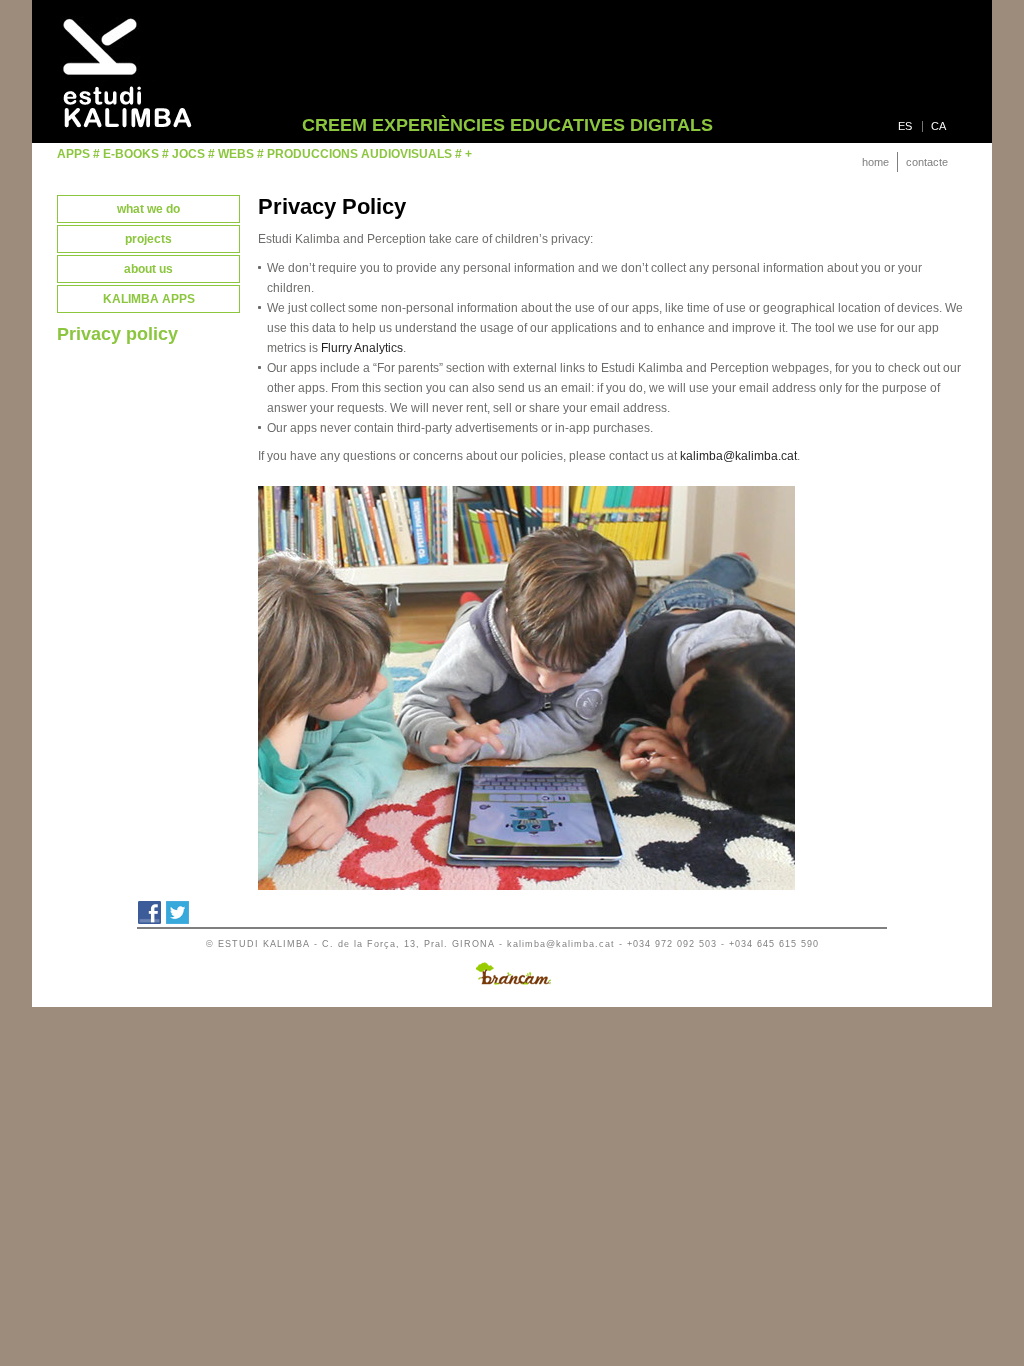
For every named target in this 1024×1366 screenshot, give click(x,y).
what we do (148, 209)
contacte (927, 162)
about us (148, 269)
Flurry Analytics (362, 348)
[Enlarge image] (526, 886)
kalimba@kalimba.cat (738, 456)
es (905, 126)
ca (938, 126)
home (875, 162)
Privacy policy (117, 334)
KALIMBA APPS (149, 299)
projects (148, 239)
